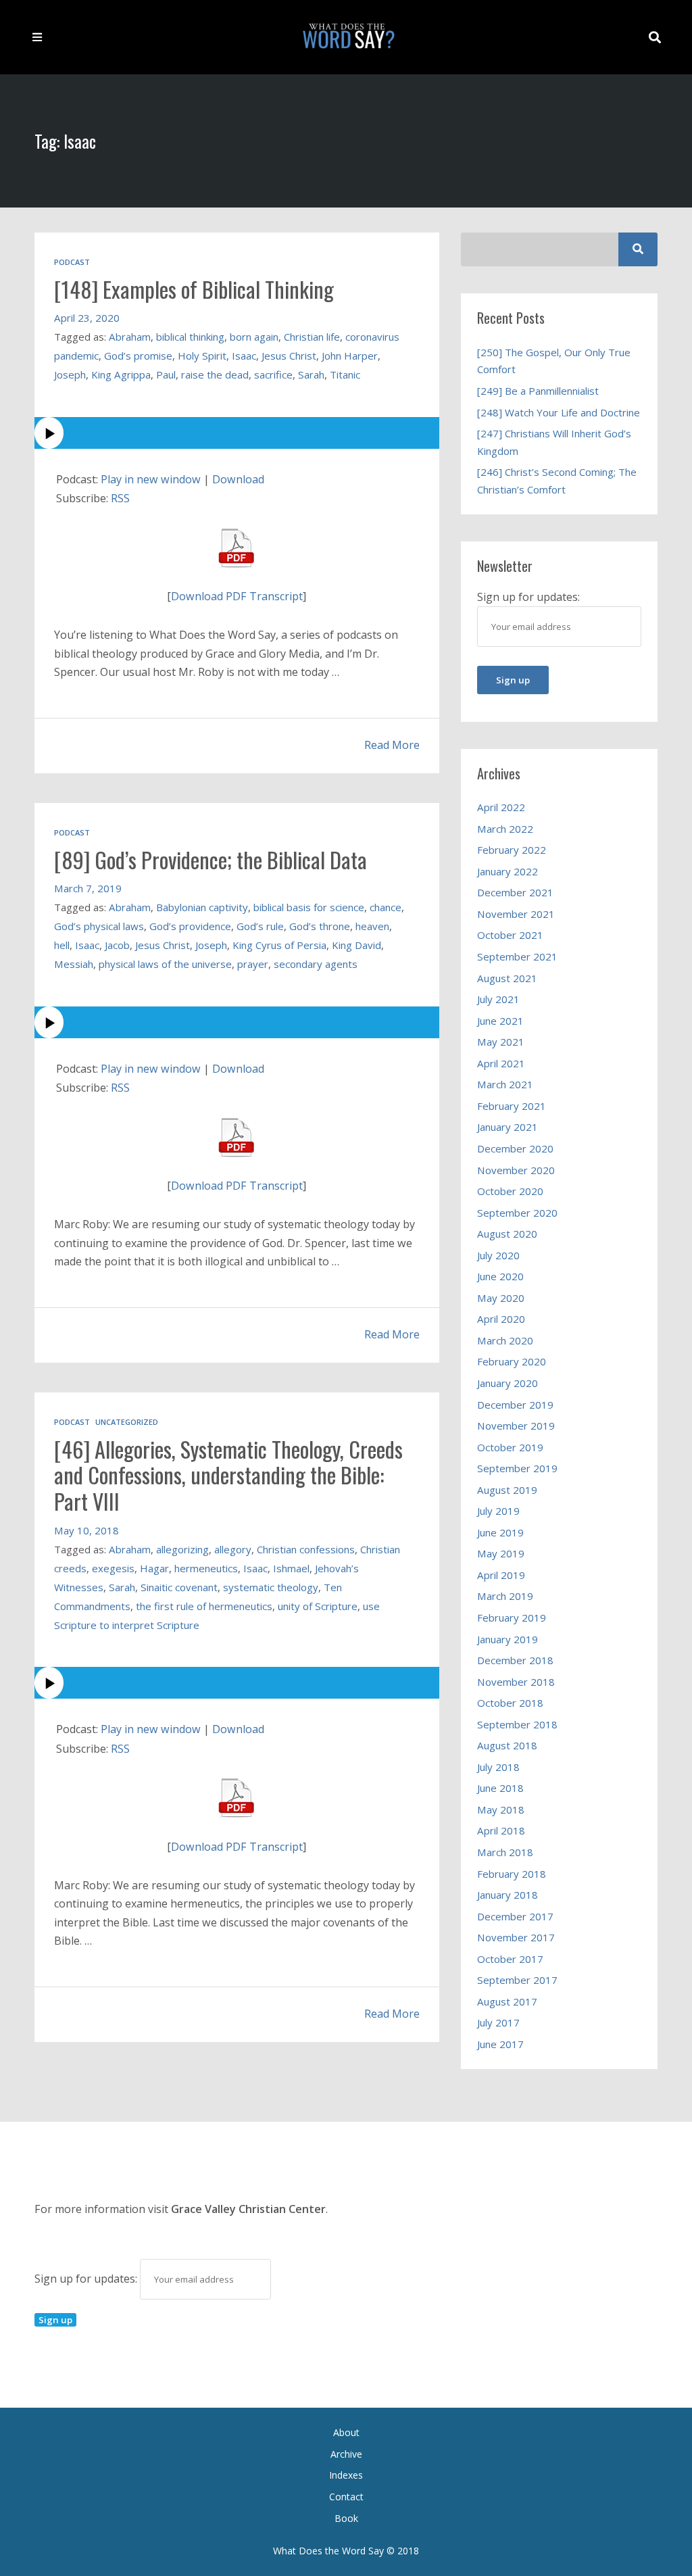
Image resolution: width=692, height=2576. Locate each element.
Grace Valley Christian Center (248, 2209)
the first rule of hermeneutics (204, 1606)
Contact (346, 2497)
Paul (166, 374)
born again (254, 337)
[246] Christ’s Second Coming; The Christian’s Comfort (557, 481)
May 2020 (501, 1298)
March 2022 (505, 829)
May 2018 (501, 1809)
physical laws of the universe (165, 964)
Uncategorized (127, 1422)
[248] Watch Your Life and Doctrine (559, 412)
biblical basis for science (309, 907)
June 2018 (500, 1788)
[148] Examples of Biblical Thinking (194, 289)
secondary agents (316, 964)
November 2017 (516, 1937)
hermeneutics (206, 1568)
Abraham (130, 337)
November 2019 (516, 1426)
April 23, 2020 (87, 318)
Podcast (72, 262)
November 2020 (516, 1170)
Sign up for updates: (87, 2279)
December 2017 (515, 1916)
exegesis (113, 1568)
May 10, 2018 (86, 1530)
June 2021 (500, 1021)
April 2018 (501, 1830)
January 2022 (508, 871)
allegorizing (182, 1549)
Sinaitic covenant (179, 1587)
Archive (346, 2454)
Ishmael (291, 1568)
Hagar (154, 1568)
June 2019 (500, 1532)
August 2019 (507, 1490)
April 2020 (501, 1319)
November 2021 (516, 914)
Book (346, 2518)
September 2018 (517, 1724)
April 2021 (501, 1063)
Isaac (244, 356)
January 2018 (508, 1895)
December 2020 (515, 1148)
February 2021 (512, 1106)
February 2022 (512, 850)
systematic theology (271, 1587)
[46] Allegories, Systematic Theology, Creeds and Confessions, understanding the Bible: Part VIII (228, 1475)
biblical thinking (190, 337)
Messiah (74, 964)
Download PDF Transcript (237, 596)
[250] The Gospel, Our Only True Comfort (554, 361)
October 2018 (510, 1703)
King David (356, 945)
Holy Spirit (202, 356)
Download (238, 479)
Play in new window (151, 479)
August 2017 (507, 2001)
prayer (253, 964)
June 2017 (500, 2044)
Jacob (117, 945)
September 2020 (517, 1213)
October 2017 (510, 1959)
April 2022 (501, 807)
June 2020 (500, 1276)
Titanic (345, 374)
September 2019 (517, 1468)
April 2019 (501, 1575)
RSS (120, 498)
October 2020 (510, 1191)
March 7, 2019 (88, 888)
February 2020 (512, 1361)
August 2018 (507, 1745)
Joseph (70, 374)
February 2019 (512, 1618)
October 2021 (510, 935)
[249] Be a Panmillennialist (538, 391)
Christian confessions (306, 1549)
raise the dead (215, 374)
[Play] (237, 433)
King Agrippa (121, 374)
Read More (392, 745)
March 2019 (505, 1596)
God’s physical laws (99, 926)
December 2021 (515, 892)
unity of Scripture (318, 1606)
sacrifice (273, 374)
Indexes (346, 2475)
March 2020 (505, 1340)
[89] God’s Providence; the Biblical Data (211, 859)
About (346, 2432)
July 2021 (498, 999)
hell (62, 945)
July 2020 (498, 1255)
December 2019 (515, 1405)
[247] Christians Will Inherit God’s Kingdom (554, 442)
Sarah (311, 374)
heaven (372, 926)
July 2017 (498, 2022)
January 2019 (508, 1639)
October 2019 (510, 1447)
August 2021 (507, 978)
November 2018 (516, 1682)
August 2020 (507, 1234)
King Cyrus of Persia (279, 945)
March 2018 (505, 1852)
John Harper (350, 356)
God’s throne (320, 926)
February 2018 (512, 1874)
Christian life (312, 337)
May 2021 (501, 1042)
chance (386, 907)
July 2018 (498, 1767)
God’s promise (138, 356)
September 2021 (517, 956)
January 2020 (508, 1383)
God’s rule (260, 926)
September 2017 (517, 1980)
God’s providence (190, 926)
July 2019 (498, 1511)
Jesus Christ (289, 356)
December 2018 (515, 1660)
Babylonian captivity (202, 907)
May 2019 (501, 1553)
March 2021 (505, 1084)
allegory (233, 1549)
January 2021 (508, 1127)
